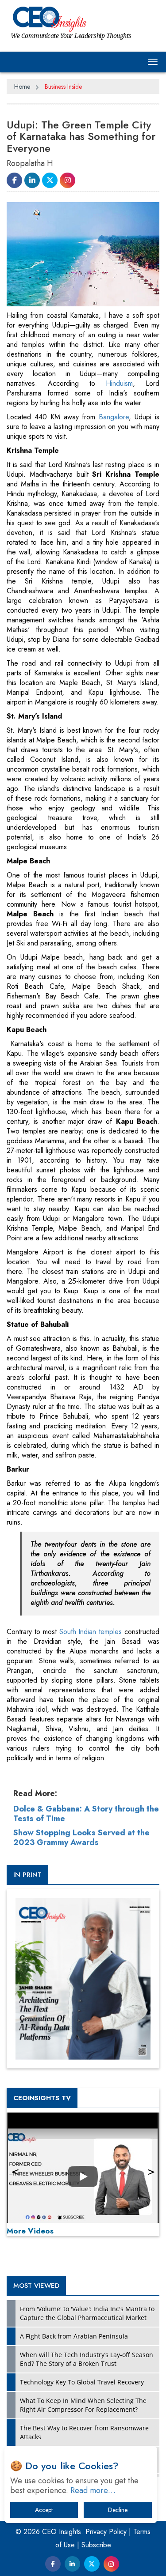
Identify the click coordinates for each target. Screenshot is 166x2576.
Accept (44, 2510)
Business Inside (63, 87)
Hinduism (119, 383)
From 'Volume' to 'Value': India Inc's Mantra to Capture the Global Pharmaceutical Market (87, 2313)
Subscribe (96, 2545)
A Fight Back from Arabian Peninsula (74, 2336)
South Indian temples (92, 1632)
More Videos (30, 2231)
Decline (118, 2510)
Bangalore (114, 417)
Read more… (93, 2490)
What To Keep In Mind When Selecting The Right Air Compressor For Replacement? (83, 2405)
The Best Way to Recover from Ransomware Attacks (84, 2432)
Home (22, 87)
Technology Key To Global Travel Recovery (82, 2382)
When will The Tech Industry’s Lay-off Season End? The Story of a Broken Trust (87, 2359)
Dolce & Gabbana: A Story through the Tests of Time (86, 1814)
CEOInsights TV (42, 2098)
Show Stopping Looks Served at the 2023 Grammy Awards (81, 1838)
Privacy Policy (106, 2532)
